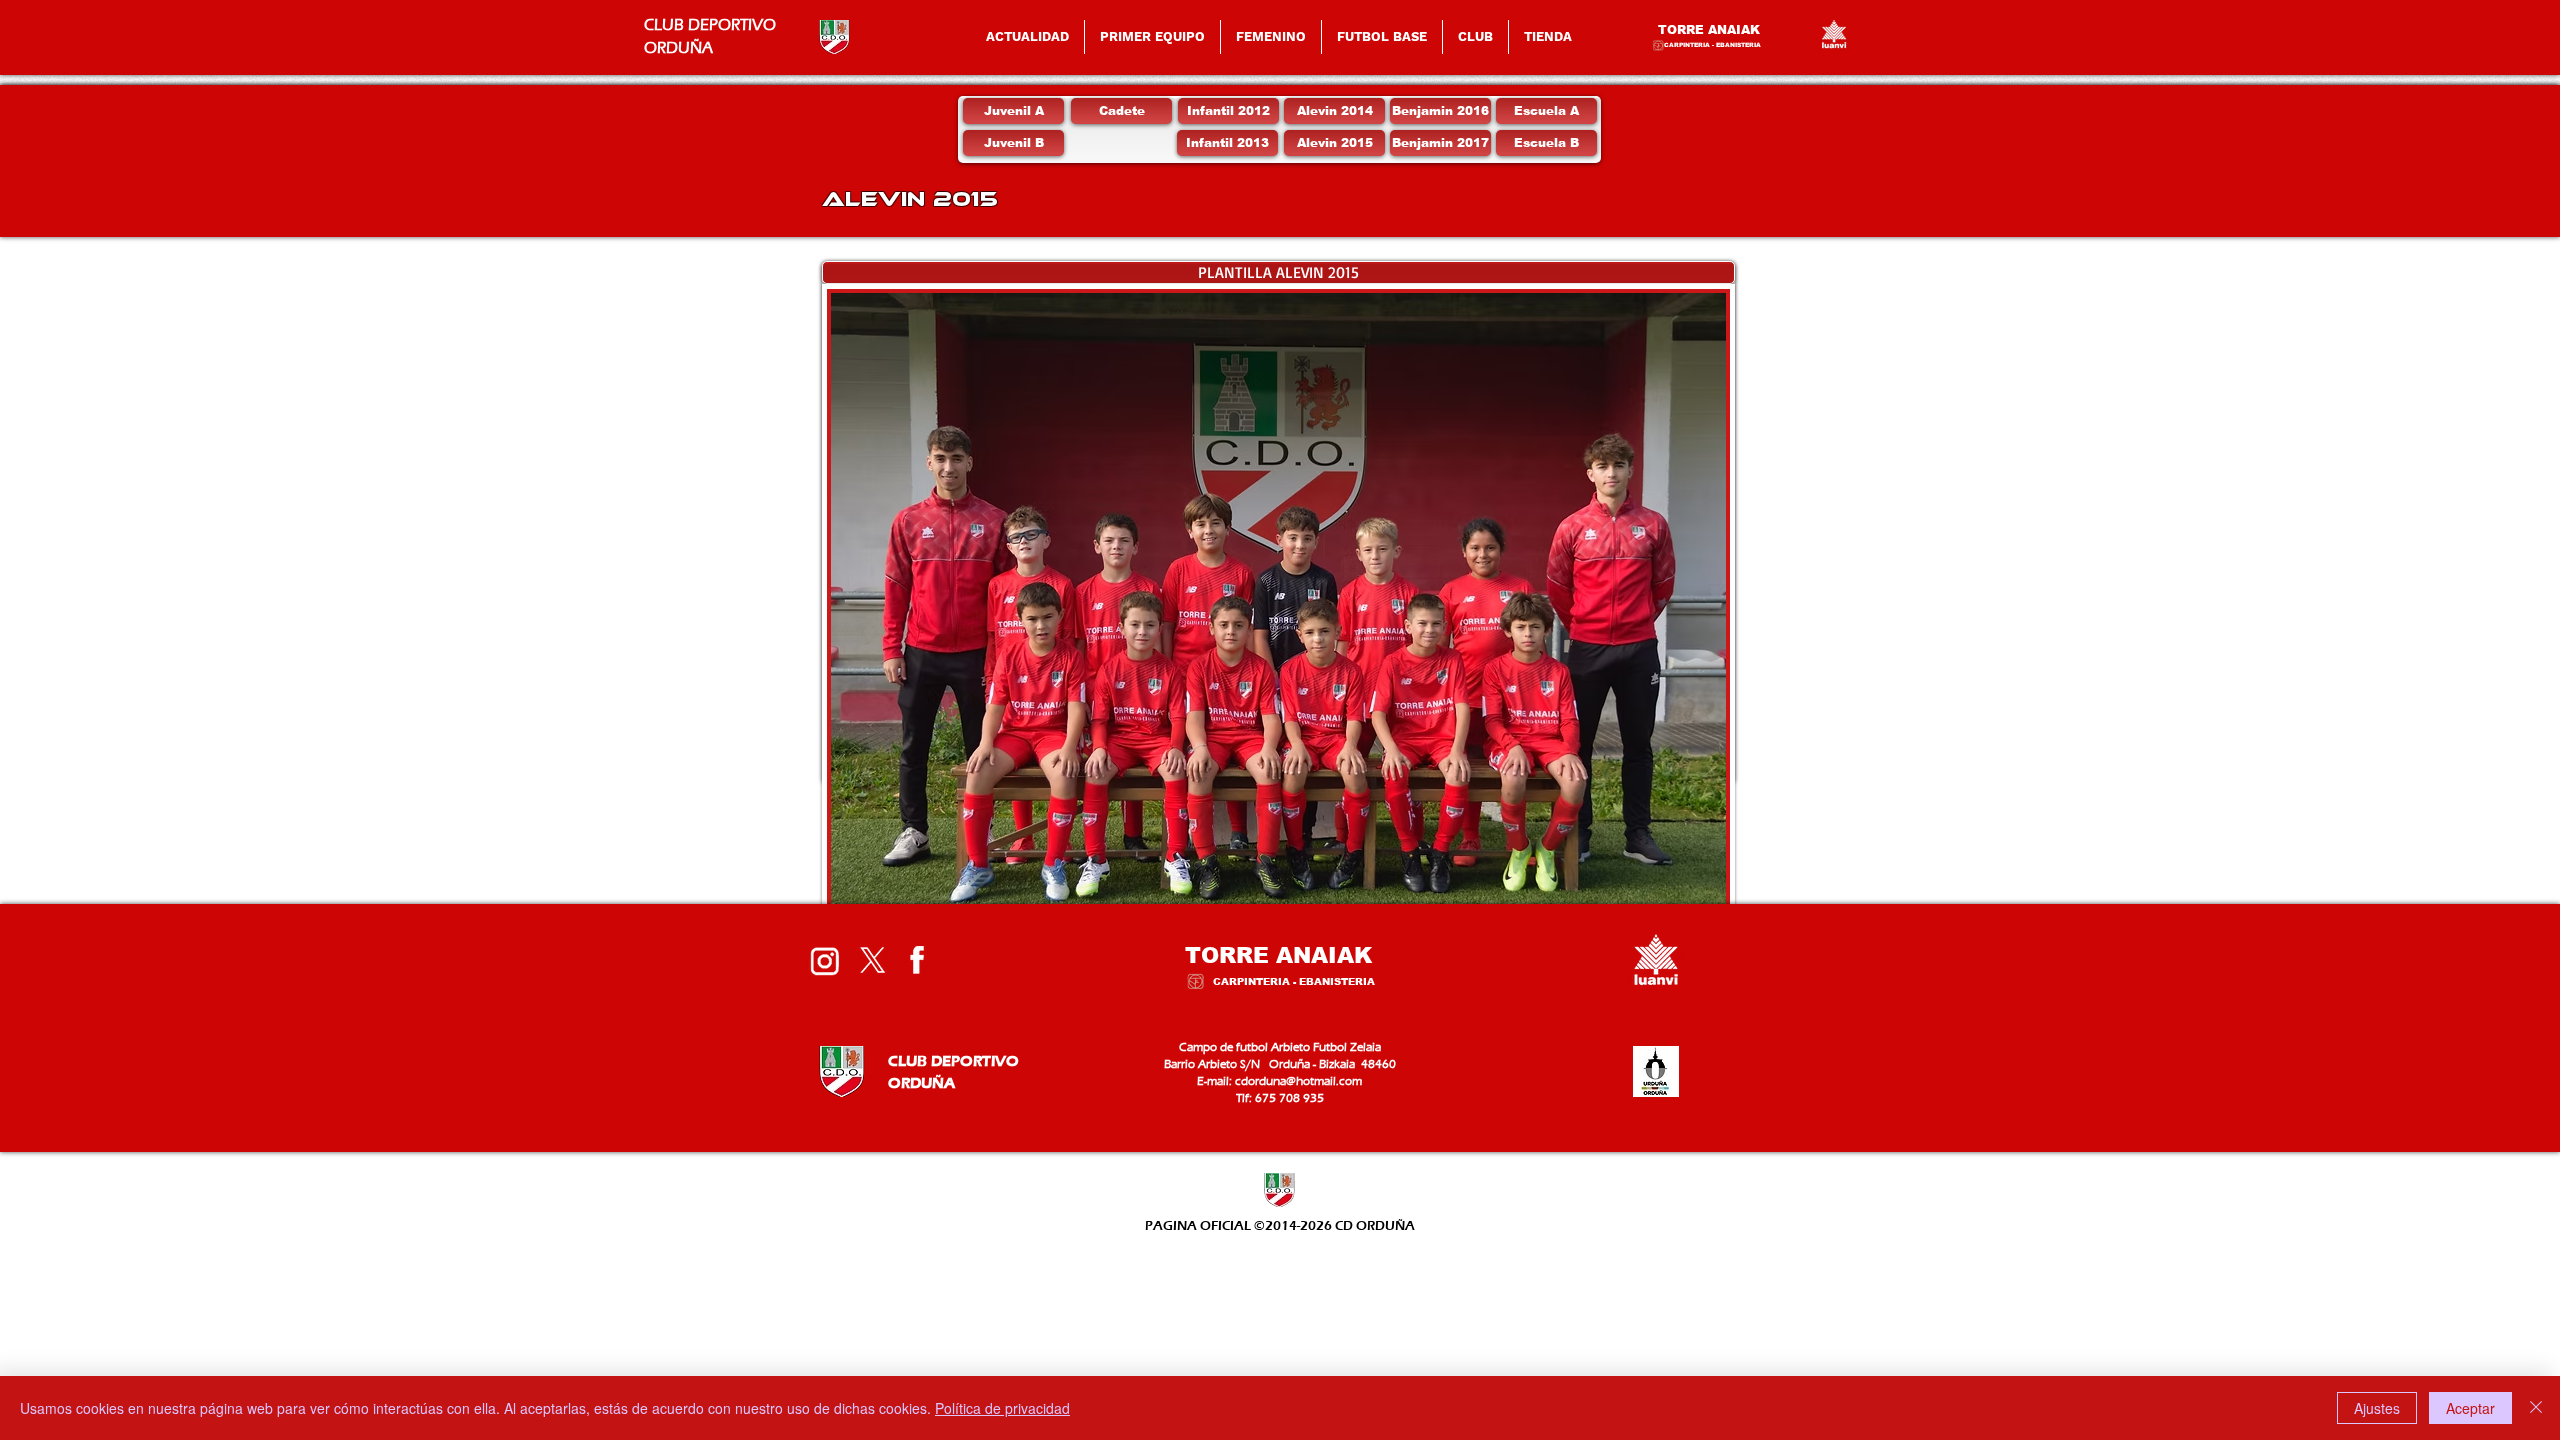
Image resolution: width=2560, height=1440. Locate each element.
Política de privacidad (1002, 1408)
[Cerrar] (2536, 1408)
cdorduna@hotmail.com (1298, 1081)
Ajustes (2377, 1408)
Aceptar (2470, 1408)
